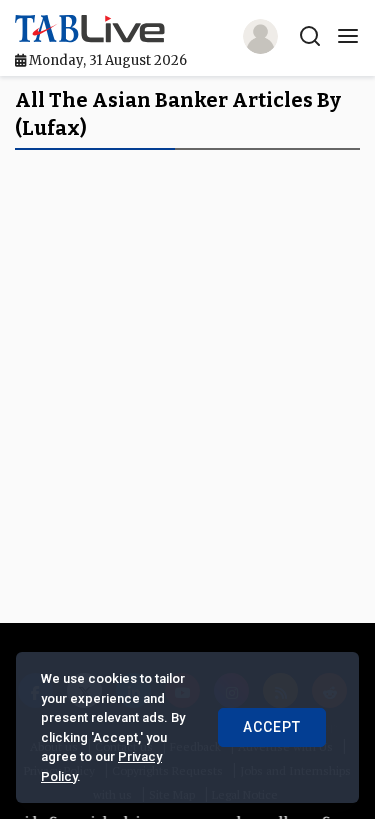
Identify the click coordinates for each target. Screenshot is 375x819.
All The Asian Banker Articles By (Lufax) (178, 114)
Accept (272, 727)
